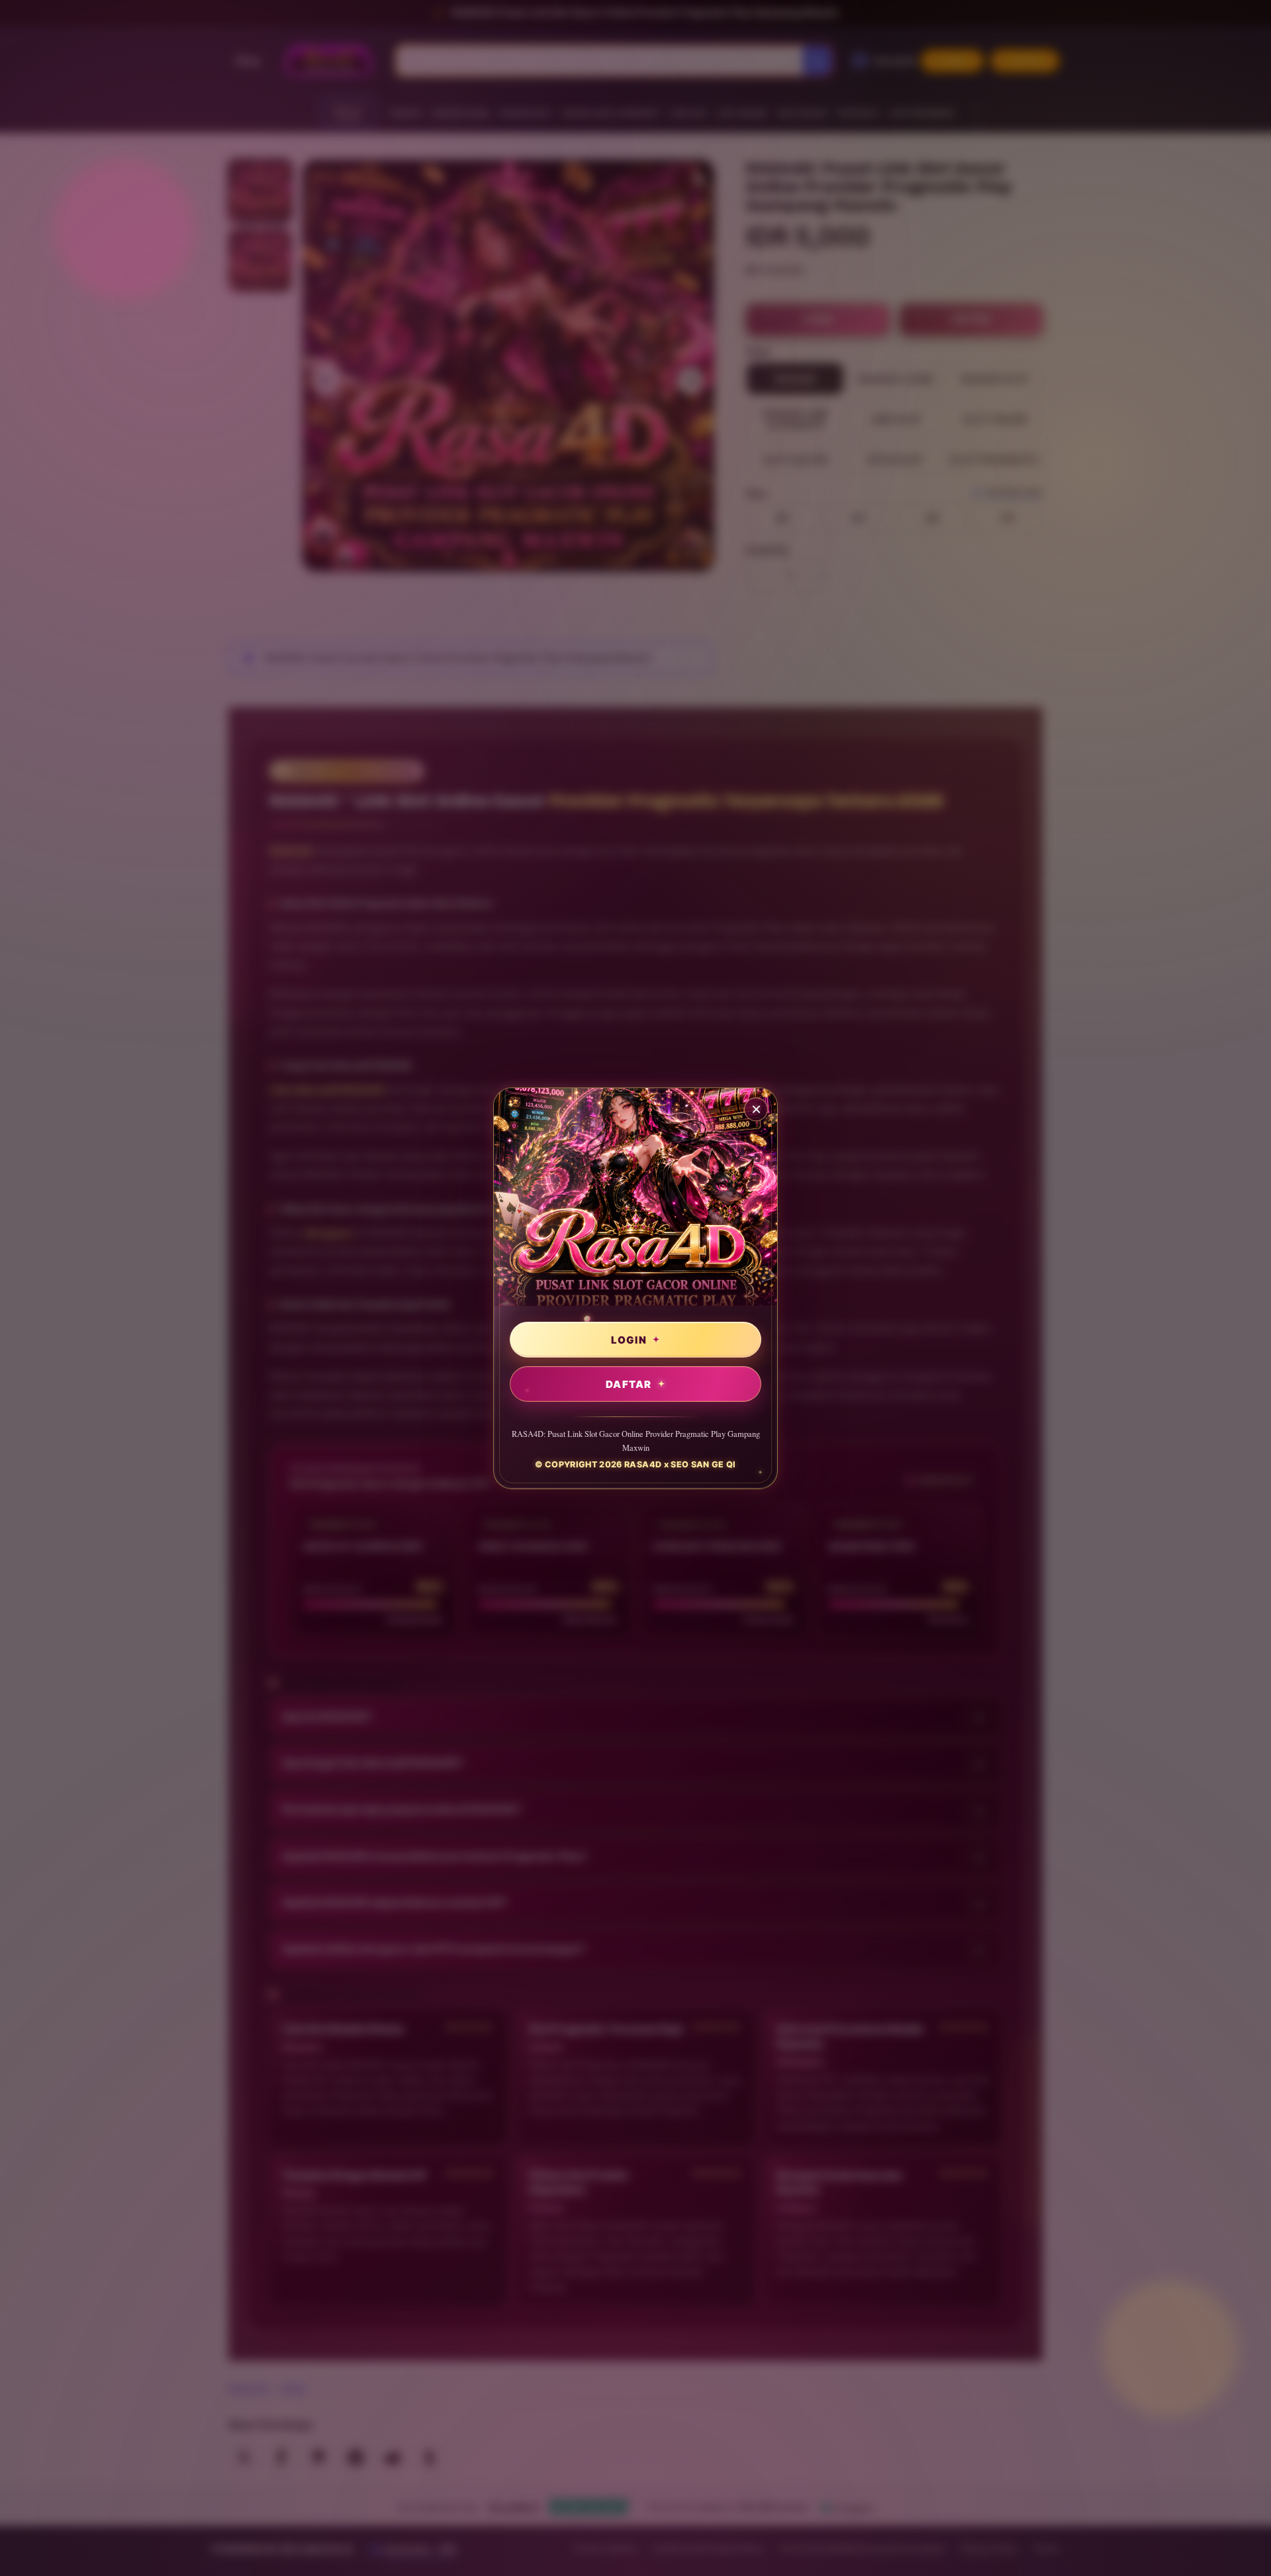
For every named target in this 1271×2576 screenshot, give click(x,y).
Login (629, 1339)
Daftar (629, 1384)
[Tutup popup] (756, 1109)
